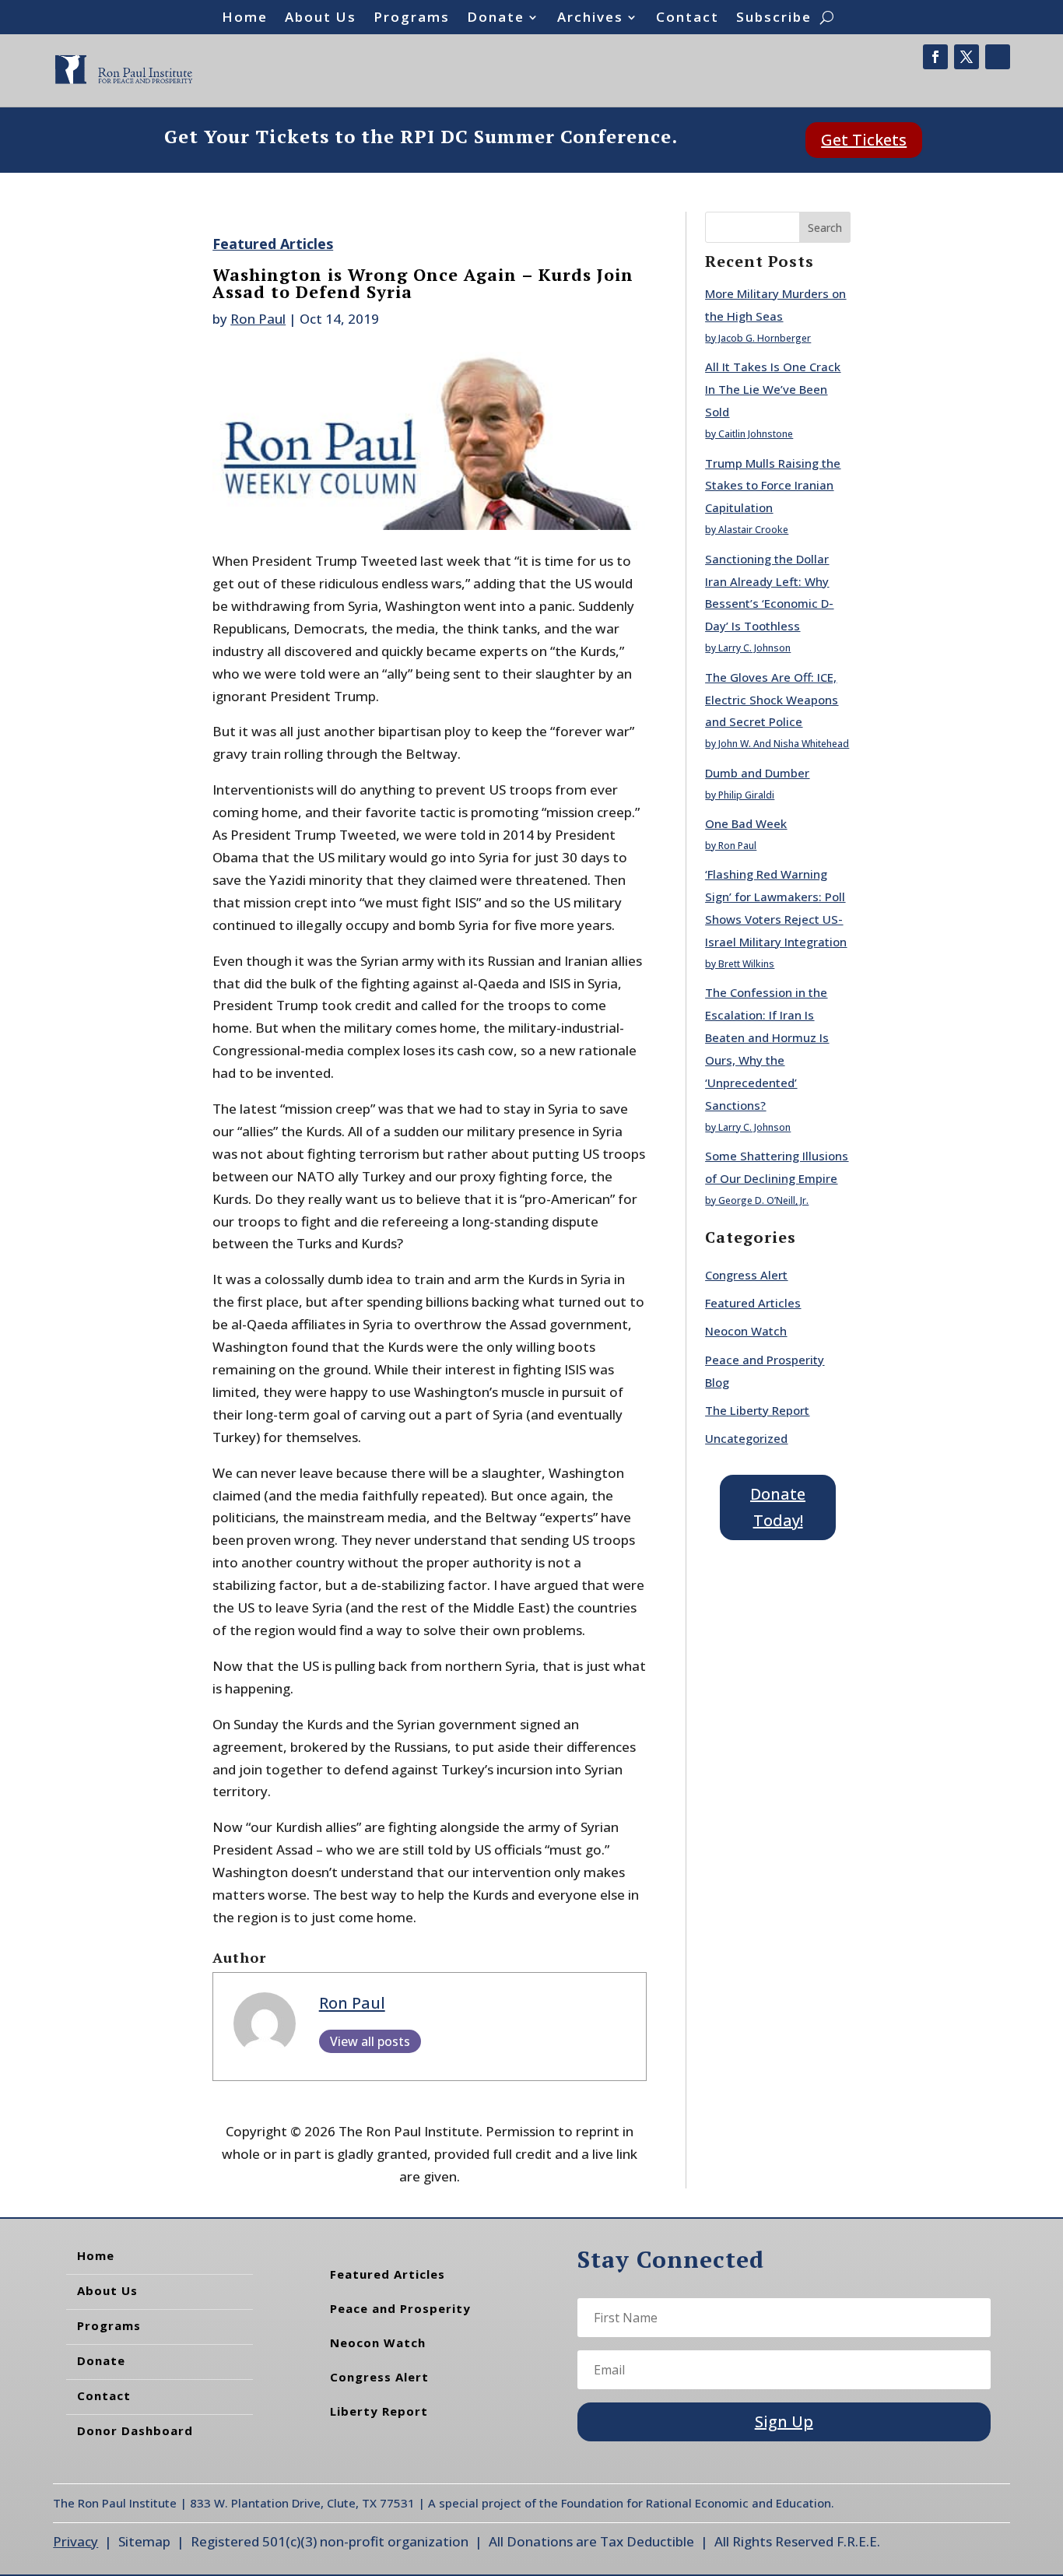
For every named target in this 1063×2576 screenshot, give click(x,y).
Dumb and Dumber (757, 773)
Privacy (75, 2541)
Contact (688, 19)
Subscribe (774, 19)
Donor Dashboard (135, 2430)
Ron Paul (258, 319)
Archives (590, 19)
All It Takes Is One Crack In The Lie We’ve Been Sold (773, 389)
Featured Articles (273, 244)
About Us (321, 19)
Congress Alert (746, 1275)
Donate (496, 19)
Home (245, 19)
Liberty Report (379, 2411)
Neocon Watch (746, 1331)
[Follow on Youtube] (998, 57)
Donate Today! (778, 1507)
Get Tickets (864, 140)
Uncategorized (746, 1438)
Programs (412, 19)
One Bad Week (746, 823)
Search (825, 228)
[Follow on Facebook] (935, 57)
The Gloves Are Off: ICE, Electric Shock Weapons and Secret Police (772, 700)
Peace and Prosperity (400, 2308)
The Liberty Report (757, 1410)
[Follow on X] (967, 57)
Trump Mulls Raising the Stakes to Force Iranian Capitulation (773, 486)
